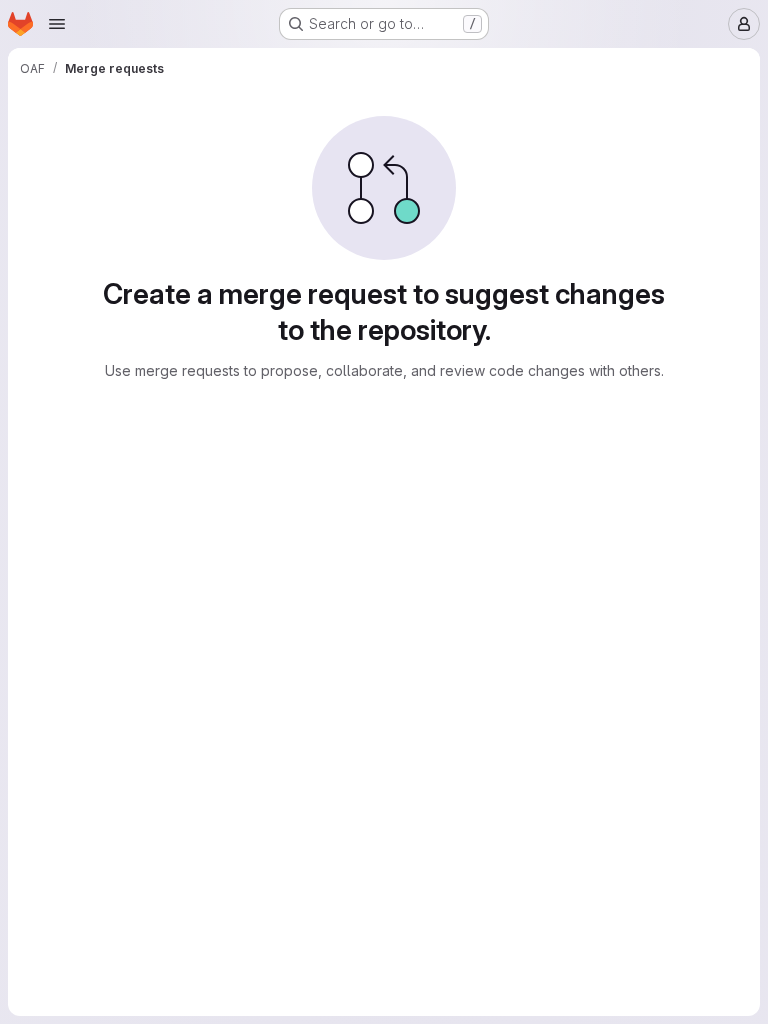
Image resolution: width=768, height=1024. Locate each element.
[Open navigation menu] (57, 24)
